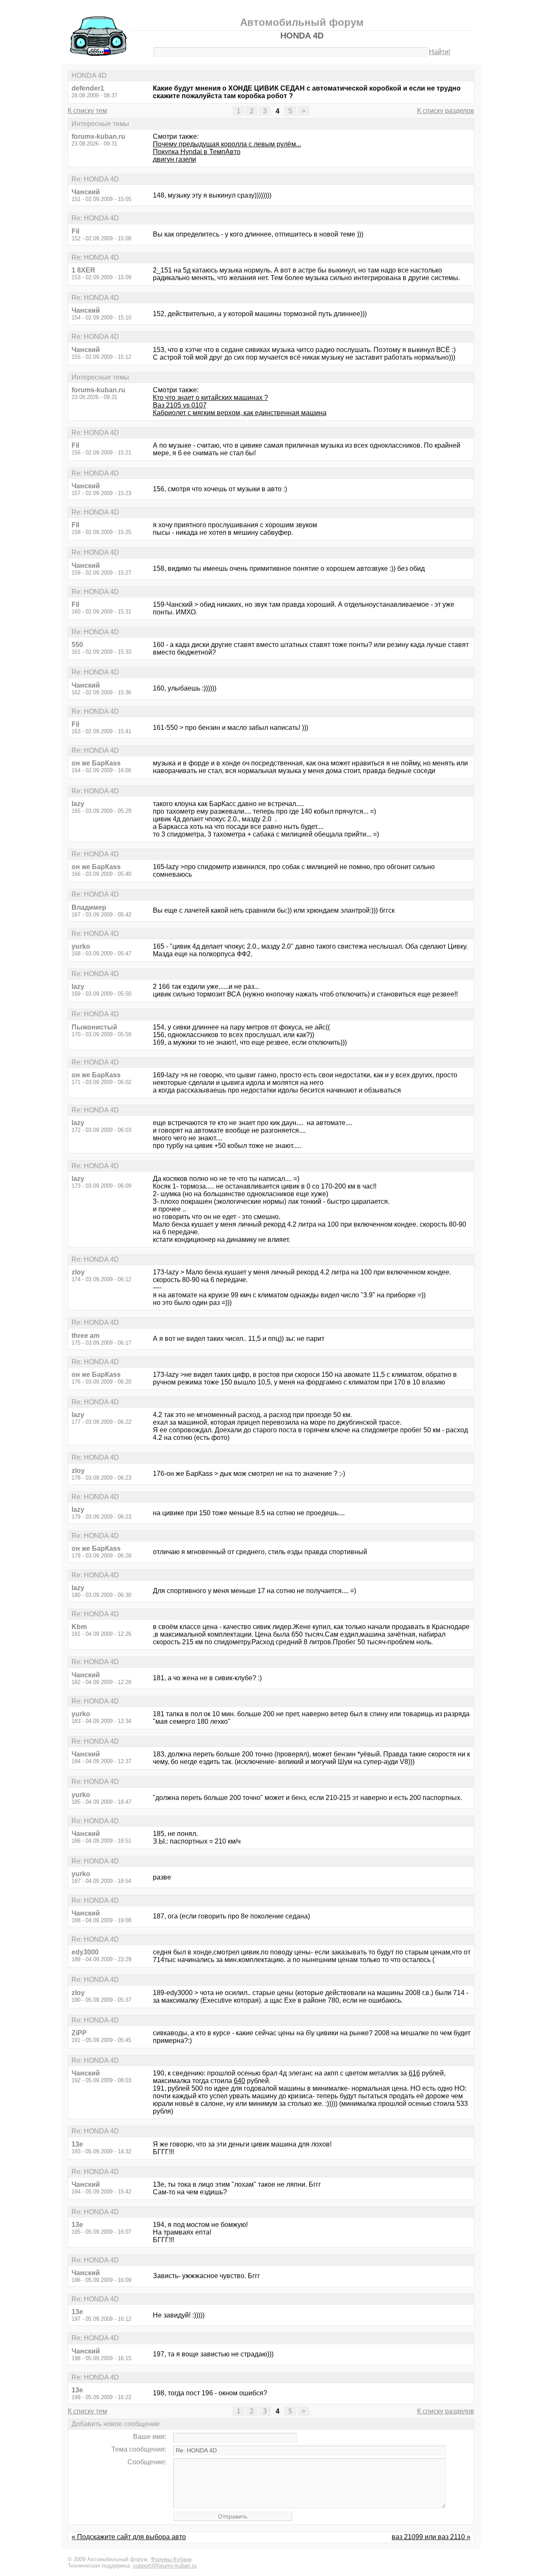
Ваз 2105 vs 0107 (180, 405)
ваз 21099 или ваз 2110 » (431, 2537)
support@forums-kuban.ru (165, 2566)
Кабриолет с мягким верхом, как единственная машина (240, 413)
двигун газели (174, 159)
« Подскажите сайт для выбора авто (129, 2537)
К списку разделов (446, 111)
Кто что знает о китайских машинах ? (210, 398)
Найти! (440, 52)
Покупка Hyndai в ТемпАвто (197, 152)
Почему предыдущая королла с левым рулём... (227, 144)
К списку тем (87, 111)
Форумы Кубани (171, 2559)
